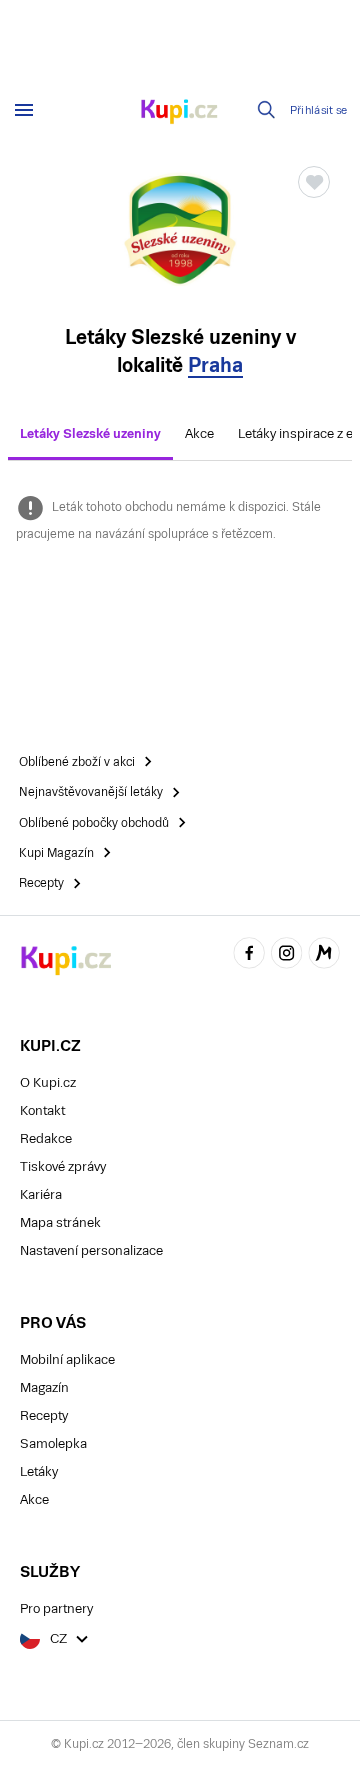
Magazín (44, 1387)
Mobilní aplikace (67, 1359)
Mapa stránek (60, 1222)
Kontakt (42, 1110)
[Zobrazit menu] (24, 110)
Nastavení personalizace (91, 1250)
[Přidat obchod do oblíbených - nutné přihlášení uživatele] (314, 182)
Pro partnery (56, 1608)
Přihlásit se (319, 110)
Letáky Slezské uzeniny (90, 433)
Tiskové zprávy (63, 1166)
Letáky (39, 1471)
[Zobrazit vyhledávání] (267, 110)
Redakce (46, 1138)
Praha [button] (215, 365)
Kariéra (41, 1194)
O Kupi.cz (48, 1082)
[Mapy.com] (324, 955)
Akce (199, 433)
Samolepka (53, 1443)
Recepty (44, 1415)
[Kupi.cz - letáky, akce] (180, 113)
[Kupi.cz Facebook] (249, 955)
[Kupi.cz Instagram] (287, 955)
